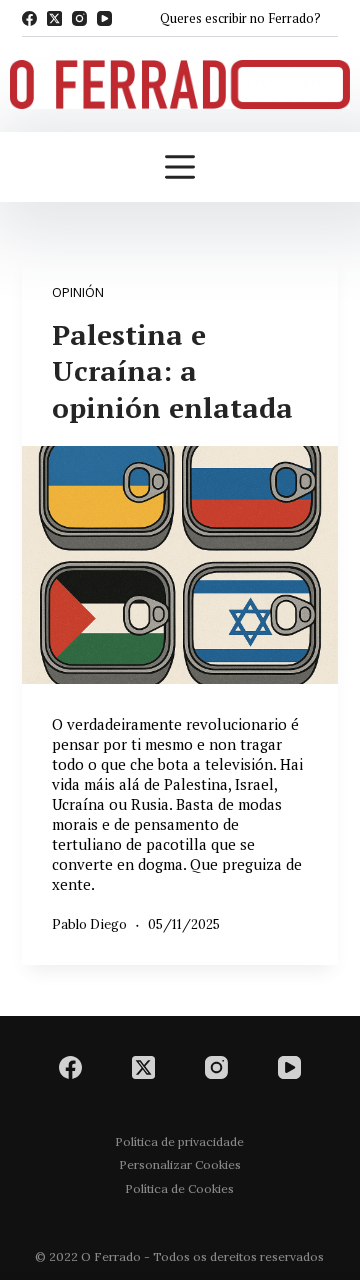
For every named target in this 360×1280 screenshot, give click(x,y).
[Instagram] (79, 18)
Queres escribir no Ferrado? (240, 18)
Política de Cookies (179, 1188)
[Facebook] (29, 18)
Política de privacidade (179, 1141)
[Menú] (180, 167)
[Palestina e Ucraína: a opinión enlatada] (180, 565)
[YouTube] (104, 18)
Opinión (78, 292)
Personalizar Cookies (180, 1164)
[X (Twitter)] (54, 18)
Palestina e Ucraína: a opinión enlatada (172, 371)
